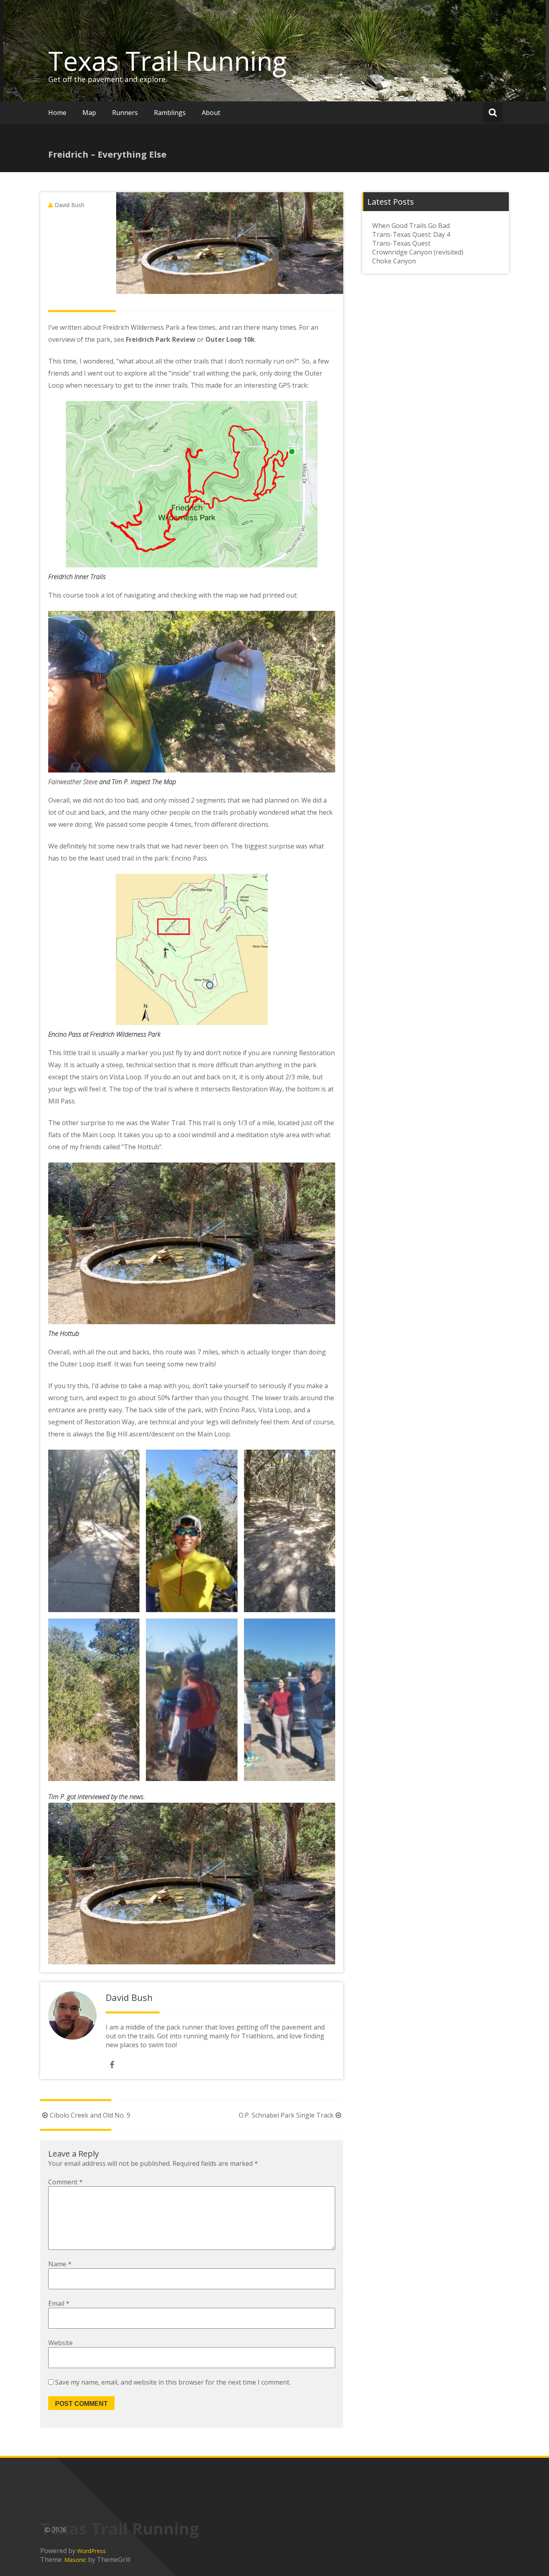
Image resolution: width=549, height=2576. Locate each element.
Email (59, 2303)
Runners (125, 113)
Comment (66, 2182)
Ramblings (170, 113)
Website (60, 2343)
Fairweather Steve (73, 782)
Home (57, 113)
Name (60, 2264)
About (211, 113)
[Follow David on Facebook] (112, 2065)
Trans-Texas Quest (401, 243)
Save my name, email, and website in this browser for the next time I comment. (173, 2382)
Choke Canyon (394, 261)
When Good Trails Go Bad (411, 226)
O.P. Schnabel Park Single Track (286, 2115)
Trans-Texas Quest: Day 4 (411, 234)
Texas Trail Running (167, 61)
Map (89, 113)
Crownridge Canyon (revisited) (418, 252)
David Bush (70, 205)
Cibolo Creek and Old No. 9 (90, 2115)
